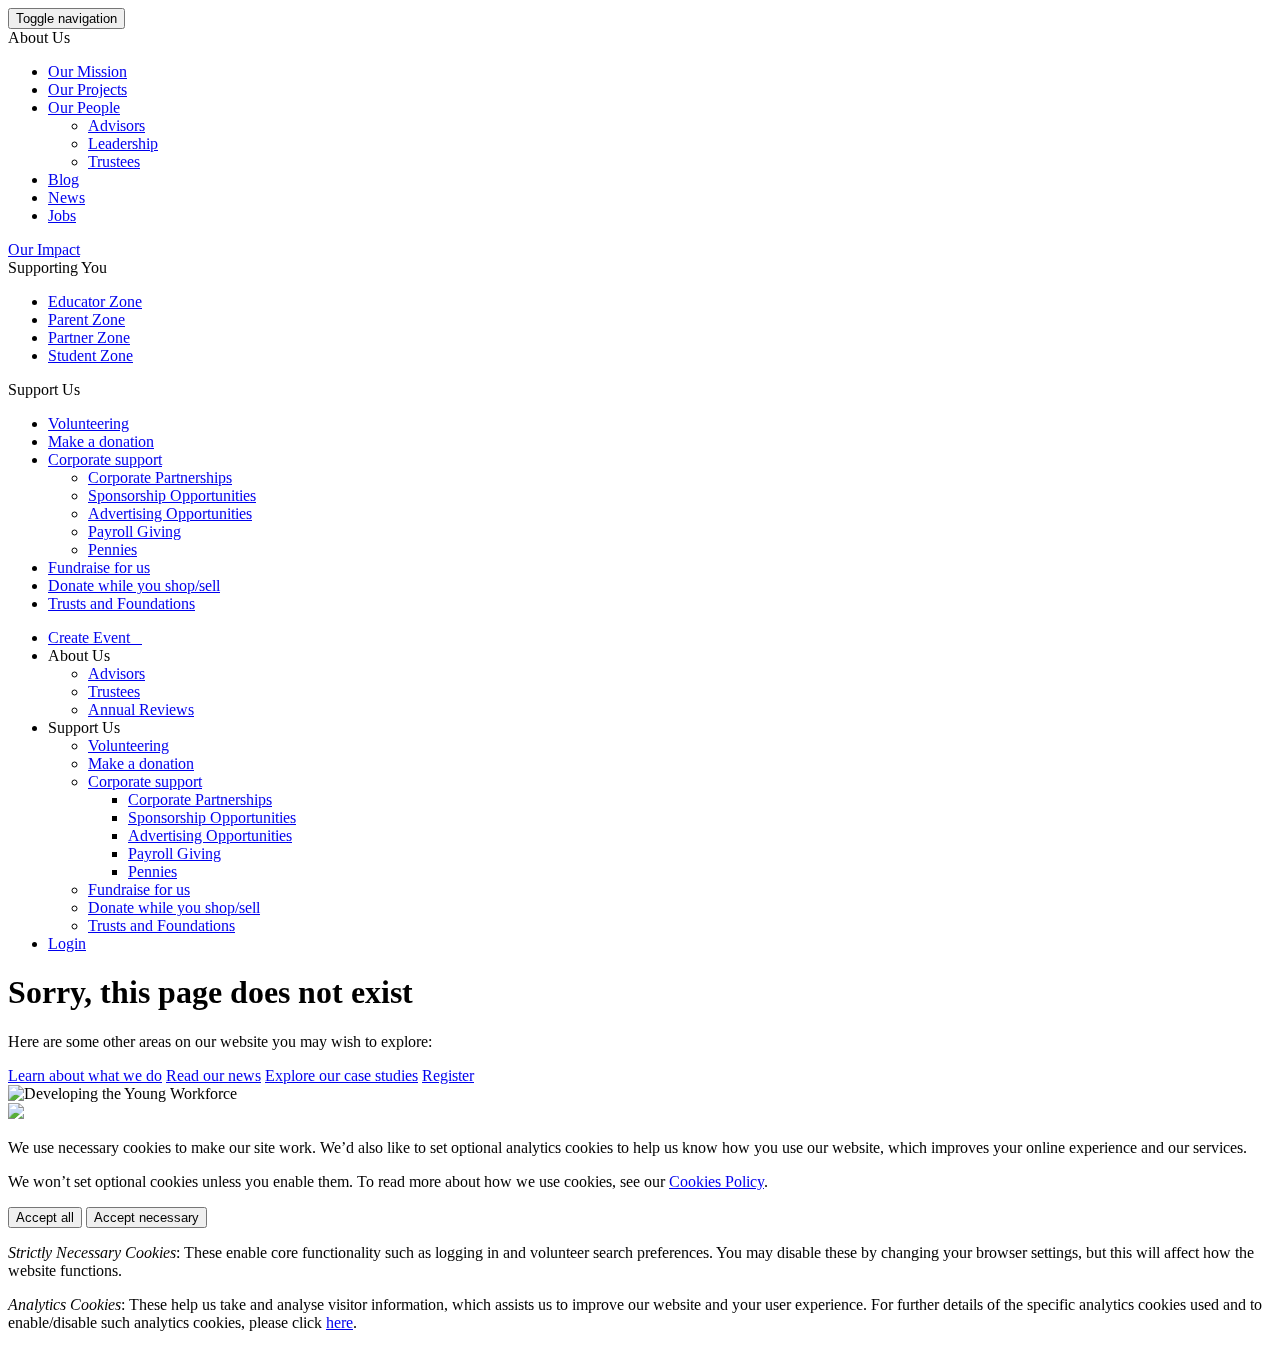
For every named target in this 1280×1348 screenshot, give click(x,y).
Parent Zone (86, 319)
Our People (84, 107)
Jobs (62, 215)
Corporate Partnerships (160, 477)
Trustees (114, 161)
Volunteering (88, 423)
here (339, 1322)
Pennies (112, 549)
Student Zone (90, 355)
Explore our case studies (341, 1075)
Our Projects (87, 89)
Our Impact (44, 249)
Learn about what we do (85, 1075)
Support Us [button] (44, 389)
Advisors (116, 125)
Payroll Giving (134, 531)
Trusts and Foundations (121, 603)
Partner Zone (89, 337)
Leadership (123, 143)
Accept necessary (146, 1217)
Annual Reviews (141, 709)
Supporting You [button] (57, 267)
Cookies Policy (716, 1181)
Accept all (45, 1217)
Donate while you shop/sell (134, 585)
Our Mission (87, 71)
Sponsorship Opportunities (172, 495)
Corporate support (105, 459)
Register (448, 1075)
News (66, 197)
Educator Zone (95, 301)
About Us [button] (39, 37)
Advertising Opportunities (170, 513)
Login (67, 943)
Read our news (213, 1075)
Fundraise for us (99, 567)
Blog (63, 179)
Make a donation (101, 441)
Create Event (95, 637)
